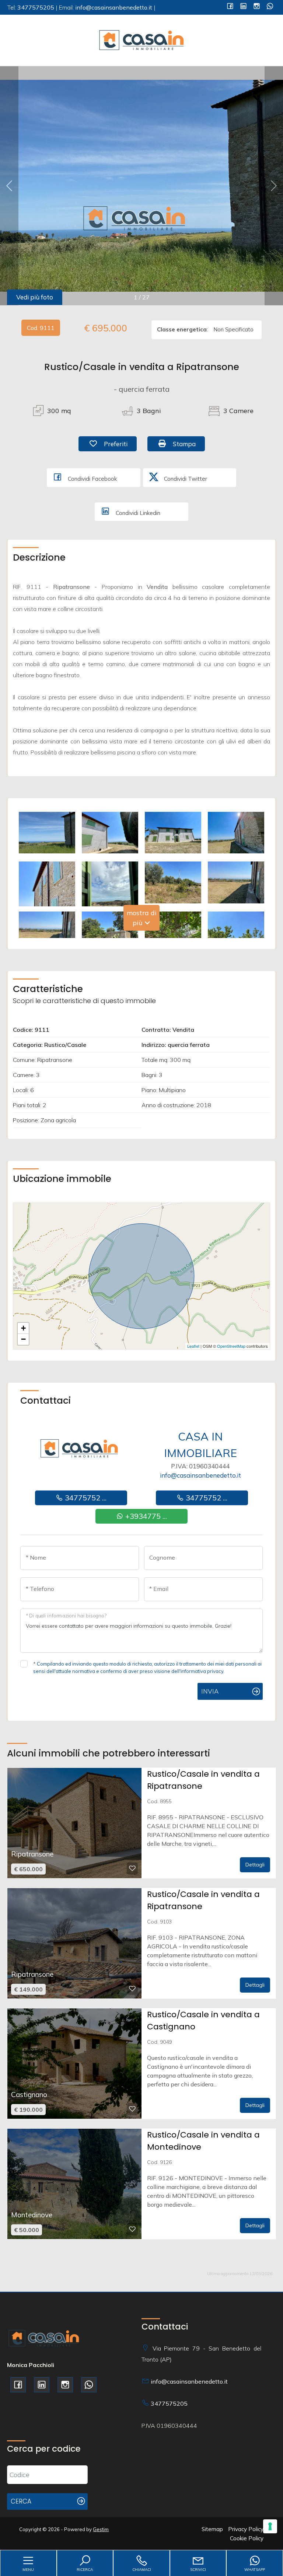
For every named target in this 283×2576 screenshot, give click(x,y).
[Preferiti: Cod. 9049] (132, 2109)
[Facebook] (230, 7)
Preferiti (119, 444)
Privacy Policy (246, 2529)
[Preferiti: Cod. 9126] (132, 2229)
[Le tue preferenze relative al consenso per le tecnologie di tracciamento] (270, 2526)
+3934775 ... (145, 1516)
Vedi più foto (35, 297)
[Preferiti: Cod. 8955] (132, 1868)
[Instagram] (257, 7)
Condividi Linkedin (137, 513)
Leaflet (193, 1346)
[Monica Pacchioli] (141, 40)
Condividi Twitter (185, 479)
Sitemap (212, 2529)
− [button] (23, 1339)
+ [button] (23, 1328)
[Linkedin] (243, 7)
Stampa (188, 444)
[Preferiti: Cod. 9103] (132, 1989)
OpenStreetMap (231, 1346)
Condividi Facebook (92, 479)
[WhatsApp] (270, 7)
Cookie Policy (247, 2538)
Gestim (101, 2529)
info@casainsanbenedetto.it (200, 1475)
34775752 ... (85, 1498)
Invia (210, 1691)
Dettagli (255, 1865)
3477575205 (169, 2403)
